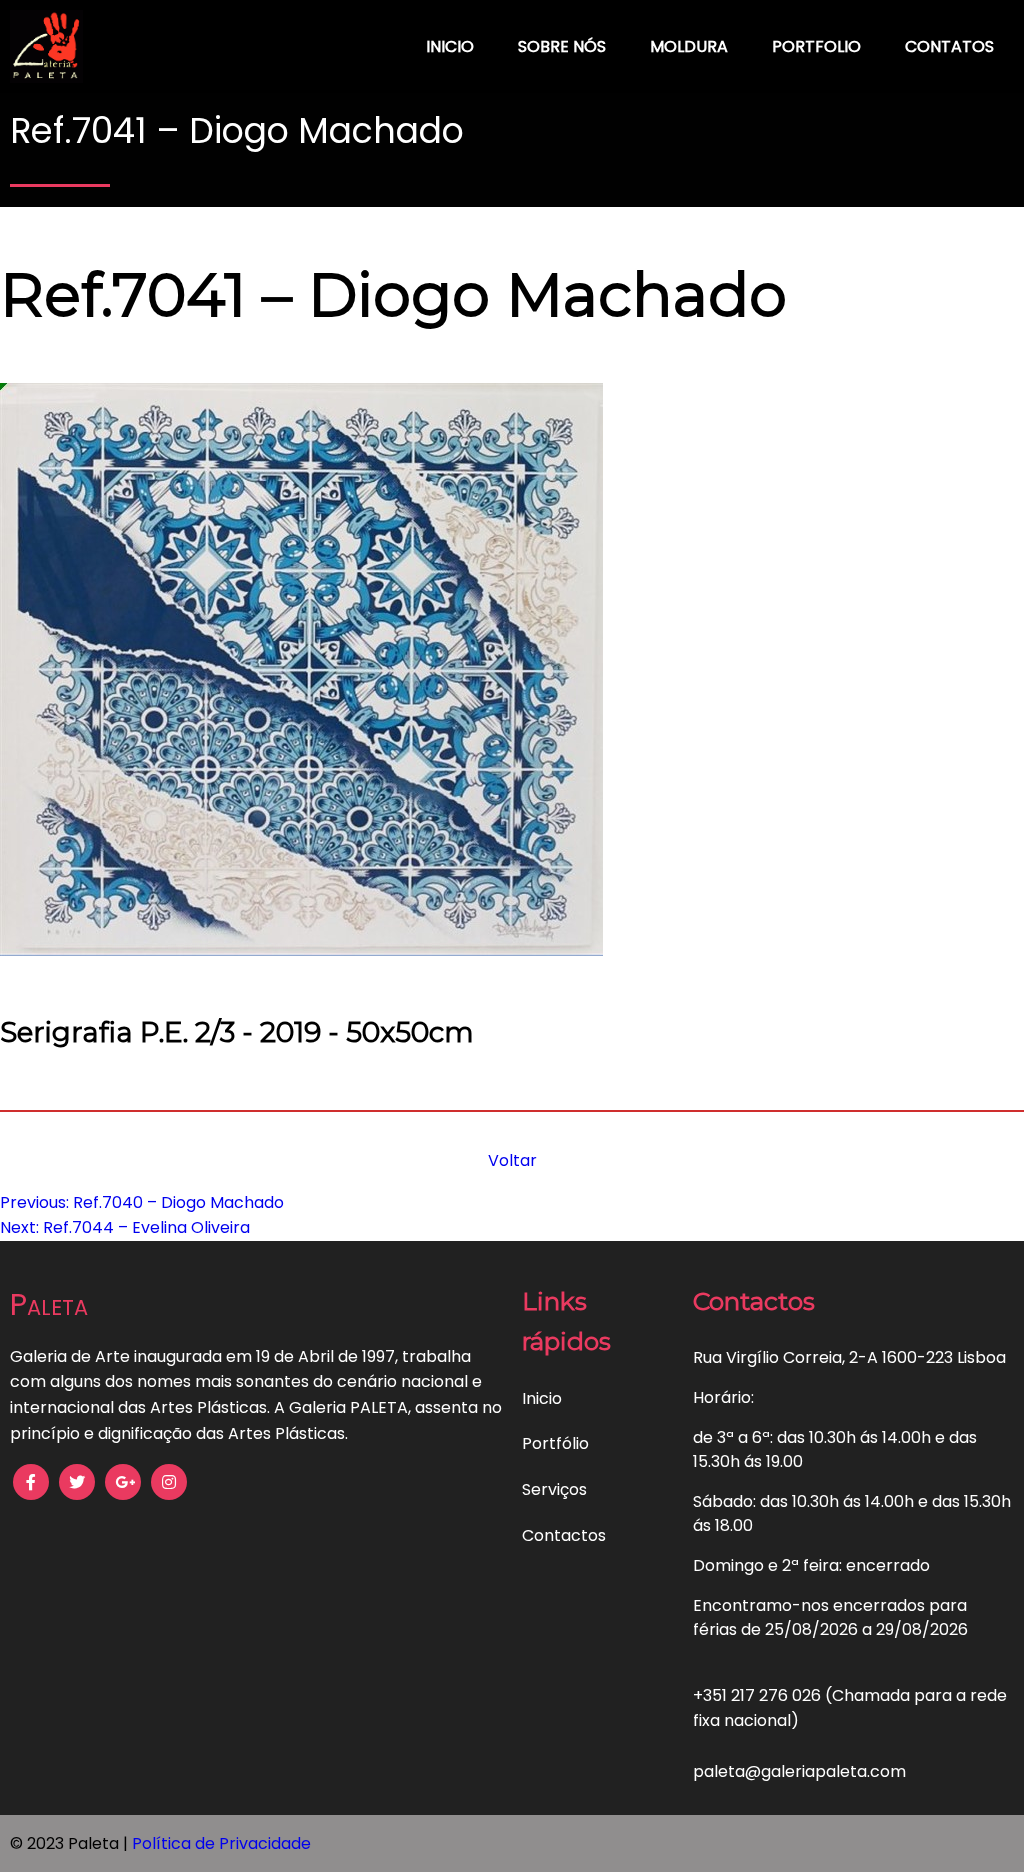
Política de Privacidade (221, 1843)
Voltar (512, 1160)
